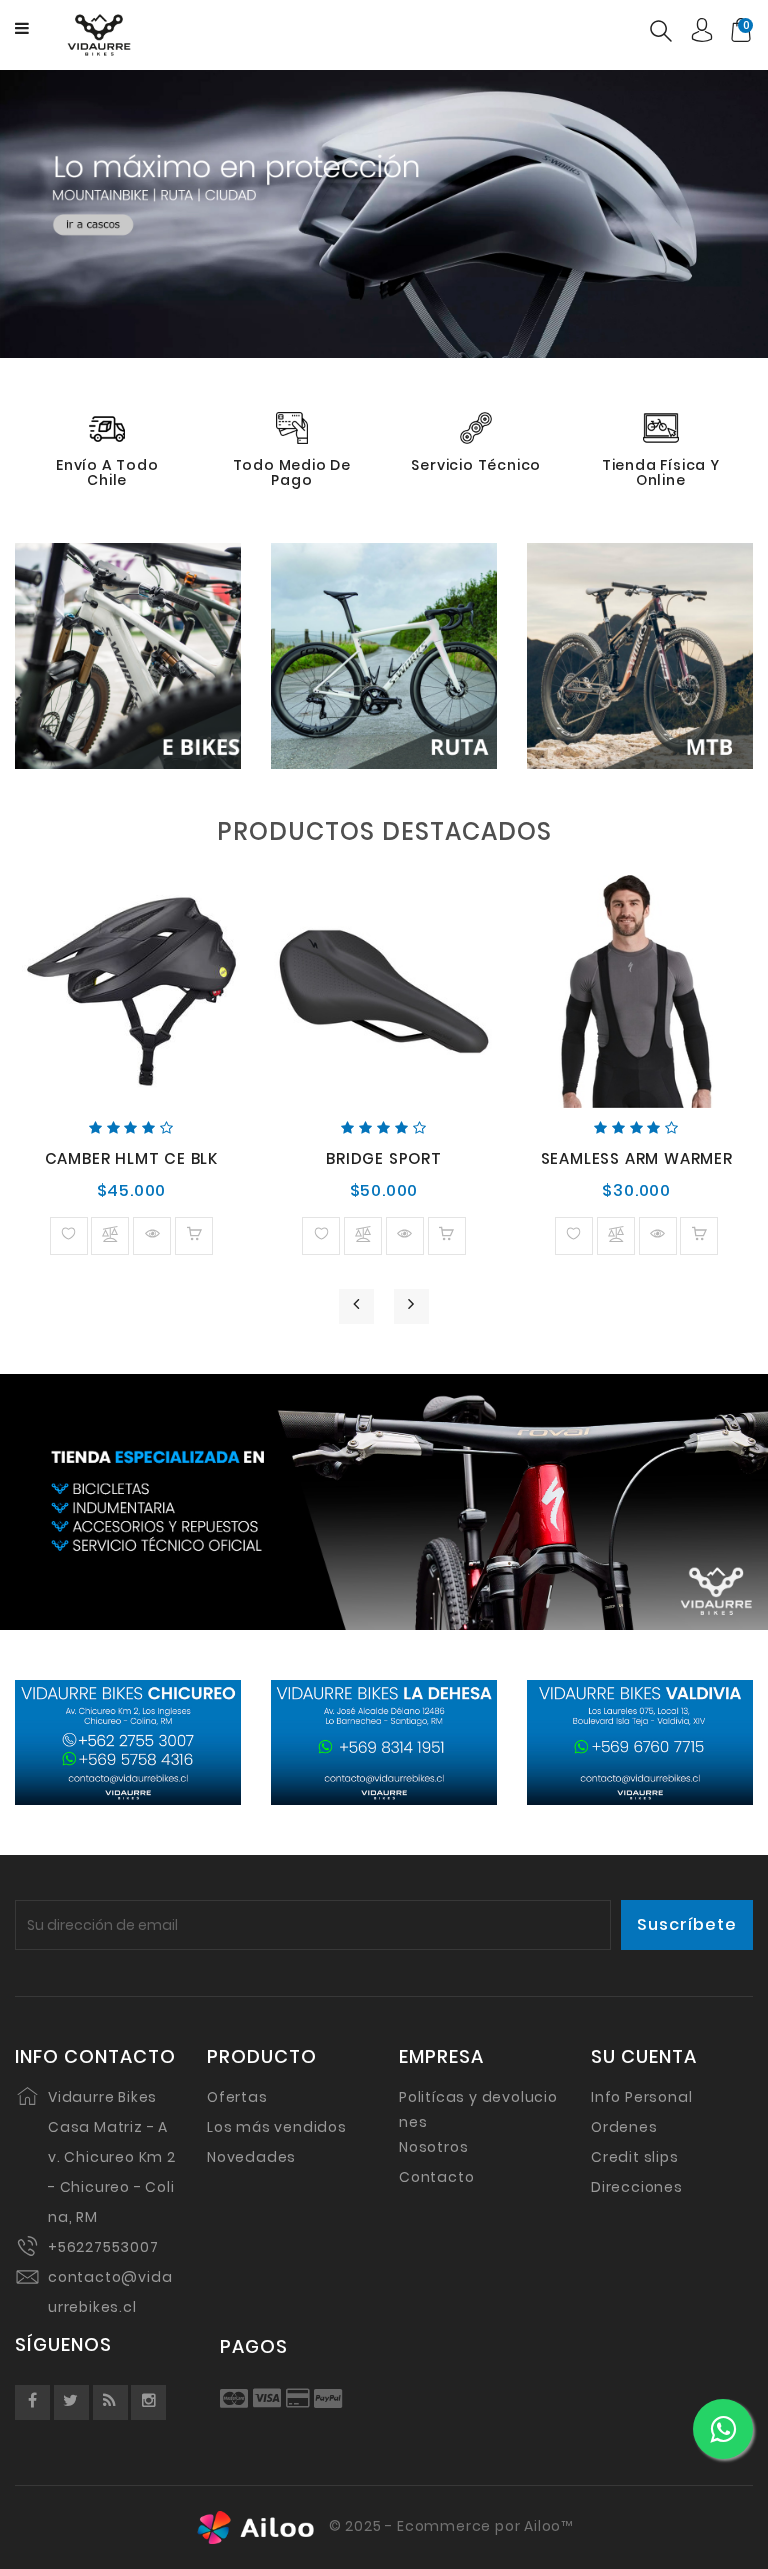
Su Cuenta (644, 2057)
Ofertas (237, 2097)
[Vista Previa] (152, 1236)
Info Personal (641, 2097)
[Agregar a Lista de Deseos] (69, 1236)
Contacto (436, 2177)
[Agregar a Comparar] (110, 1236)
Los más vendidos (277, 2127)
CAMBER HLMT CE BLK (131, 1158)
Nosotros (433, 2147)
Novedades (251, 2157)
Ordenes (624, 2127)
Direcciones (637, 2187)
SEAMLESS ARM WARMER (637, 1158)
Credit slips (635, 2157)
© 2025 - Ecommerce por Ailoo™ (449, 2527)
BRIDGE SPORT (384, 1158)
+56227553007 (103, 2247)
